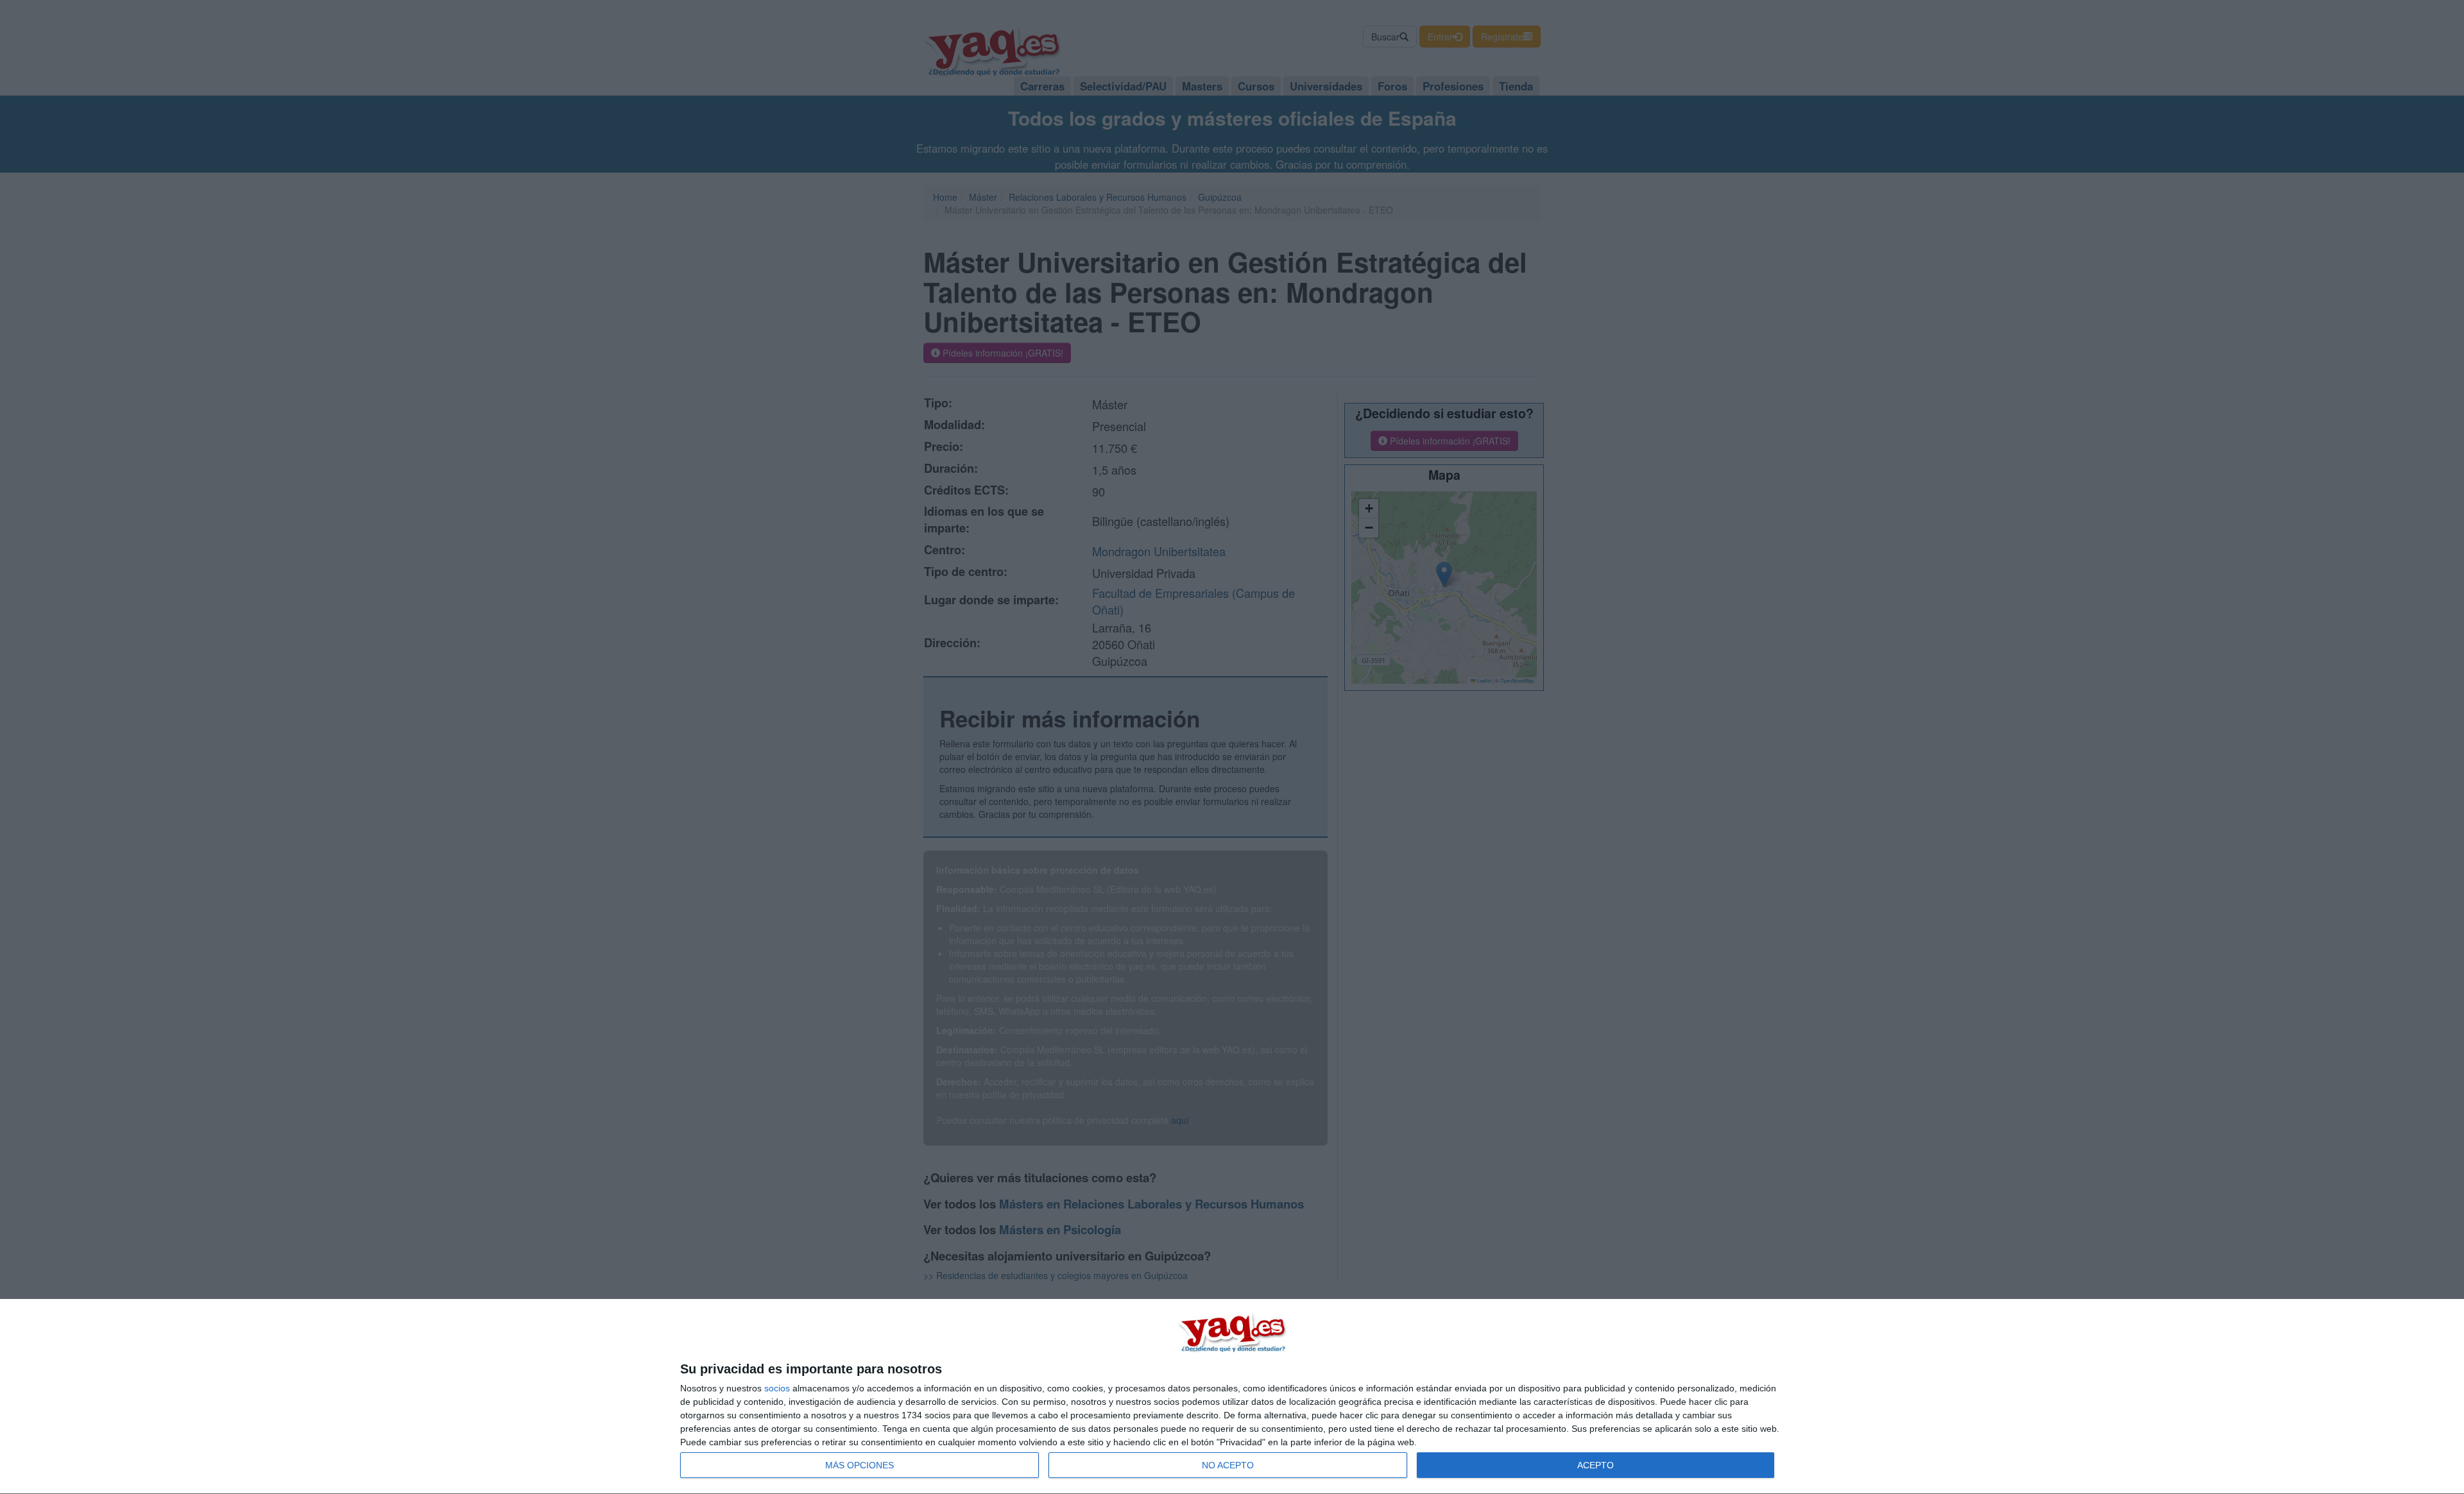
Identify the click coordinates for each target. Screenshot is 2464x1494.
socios (777, 1388)
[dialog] (1232, 1397)
